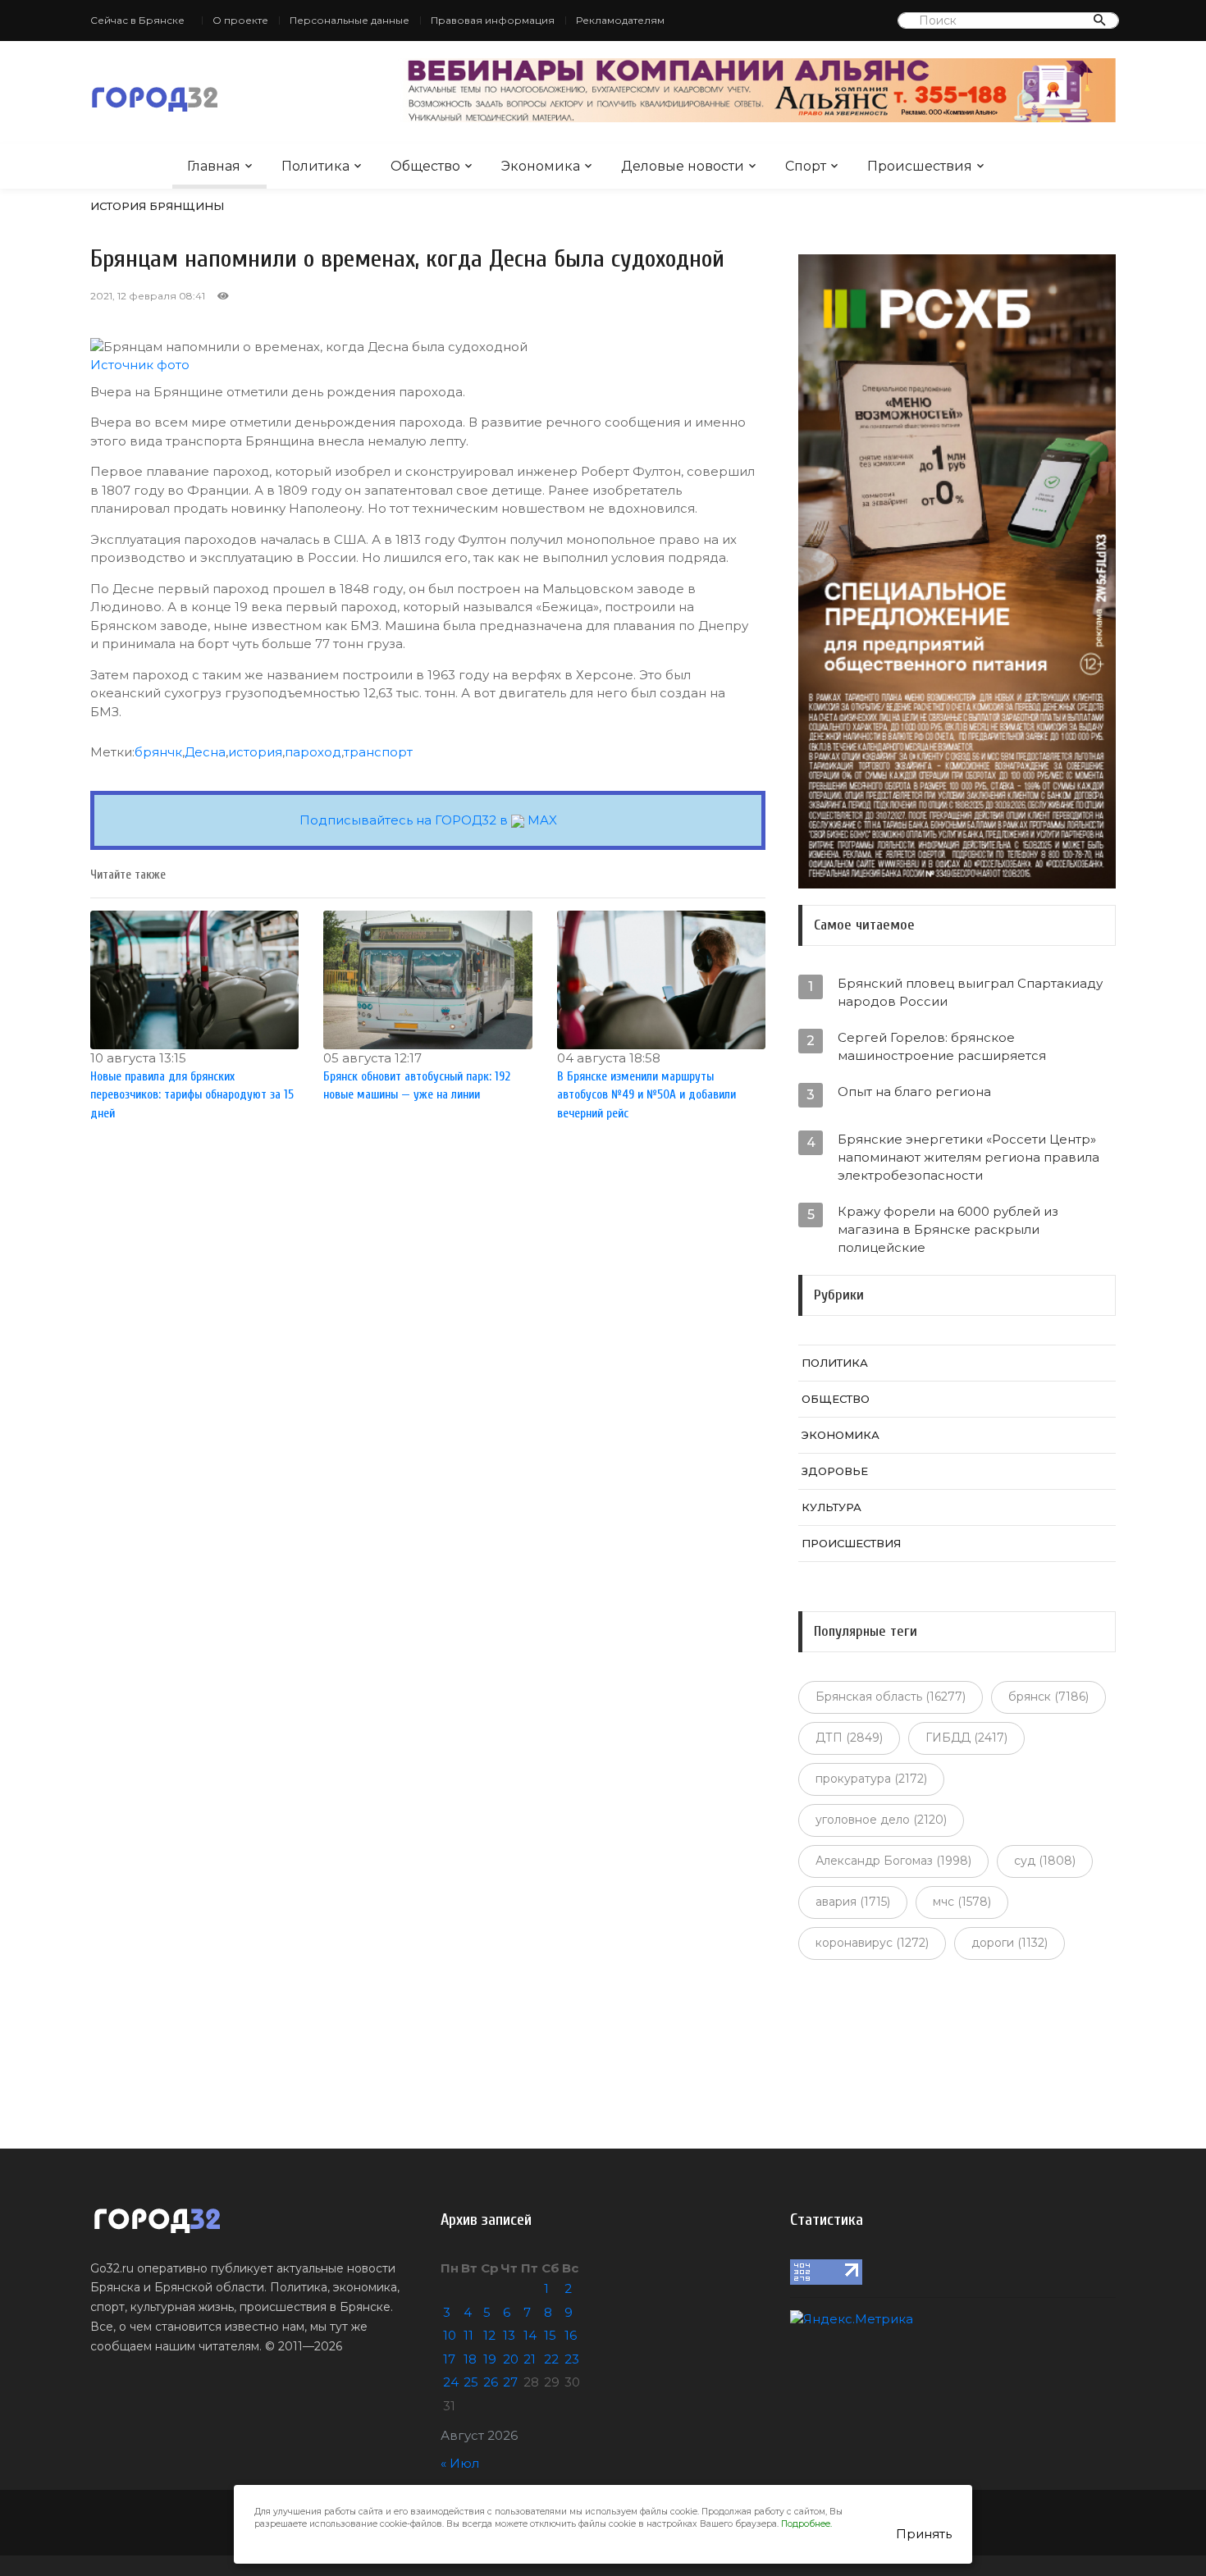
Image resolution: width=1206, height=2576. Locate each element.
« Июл (460, 2463)
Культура (831, 1507)
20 (511, 2359)
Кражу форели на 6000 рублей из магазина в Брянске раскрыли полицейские (948, 1229)
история (255, 752)
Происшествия (920, 166)
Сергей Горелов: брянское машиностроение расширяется (942, 1046)
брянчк (158, 752)
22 (551, 2359)
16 (571, 2335)
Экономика (541, 166)
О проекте (240, 20)
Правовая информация (493, 20)
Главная (214, 166)
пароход (313, 752)
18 (470, 2359)
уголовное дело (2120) (881, 1820)
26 (491, 2382)
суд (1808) (1045, 1861)
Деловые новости (683, 166)
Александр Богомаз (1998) (893, 1861)
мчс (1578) (962, 1902)
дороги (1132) (1010, 1943)
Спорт (806, 166)
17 (449, 2359)
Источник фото (140, 365)
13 (509, 2335)
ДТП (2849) (849, 1738)
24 (451, 2382)
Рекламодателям (620, 20)
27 (510, 2382)
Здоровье (835, 1471)
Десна (205, 752)
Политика (315, 166)
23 (572, 2359)
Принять (924, 2534)
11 (468, 2335)
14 (530, 2335)
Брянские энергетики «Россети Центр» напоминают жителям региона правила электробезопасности (968, 1157)
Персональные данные (349, 20)
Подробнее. (806, 2524)
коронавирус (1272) (872, 1943)
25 (471, 2382)
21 (530, 2359)
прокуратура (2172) (871, 1779)
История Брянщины (157, 206)
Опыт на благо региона (914, 1092)
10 (450, 2335)
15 (550, 2335)
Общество (425, 166)
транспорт (378, 752)
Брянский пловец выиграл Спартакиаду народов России (970, 992)
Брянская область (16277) (891, 1697)
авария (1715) (853, 1902)
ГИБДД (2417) (966, 1738)
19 (490, 2359)
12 (489, 2335)
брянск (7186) (1048, 1697)
